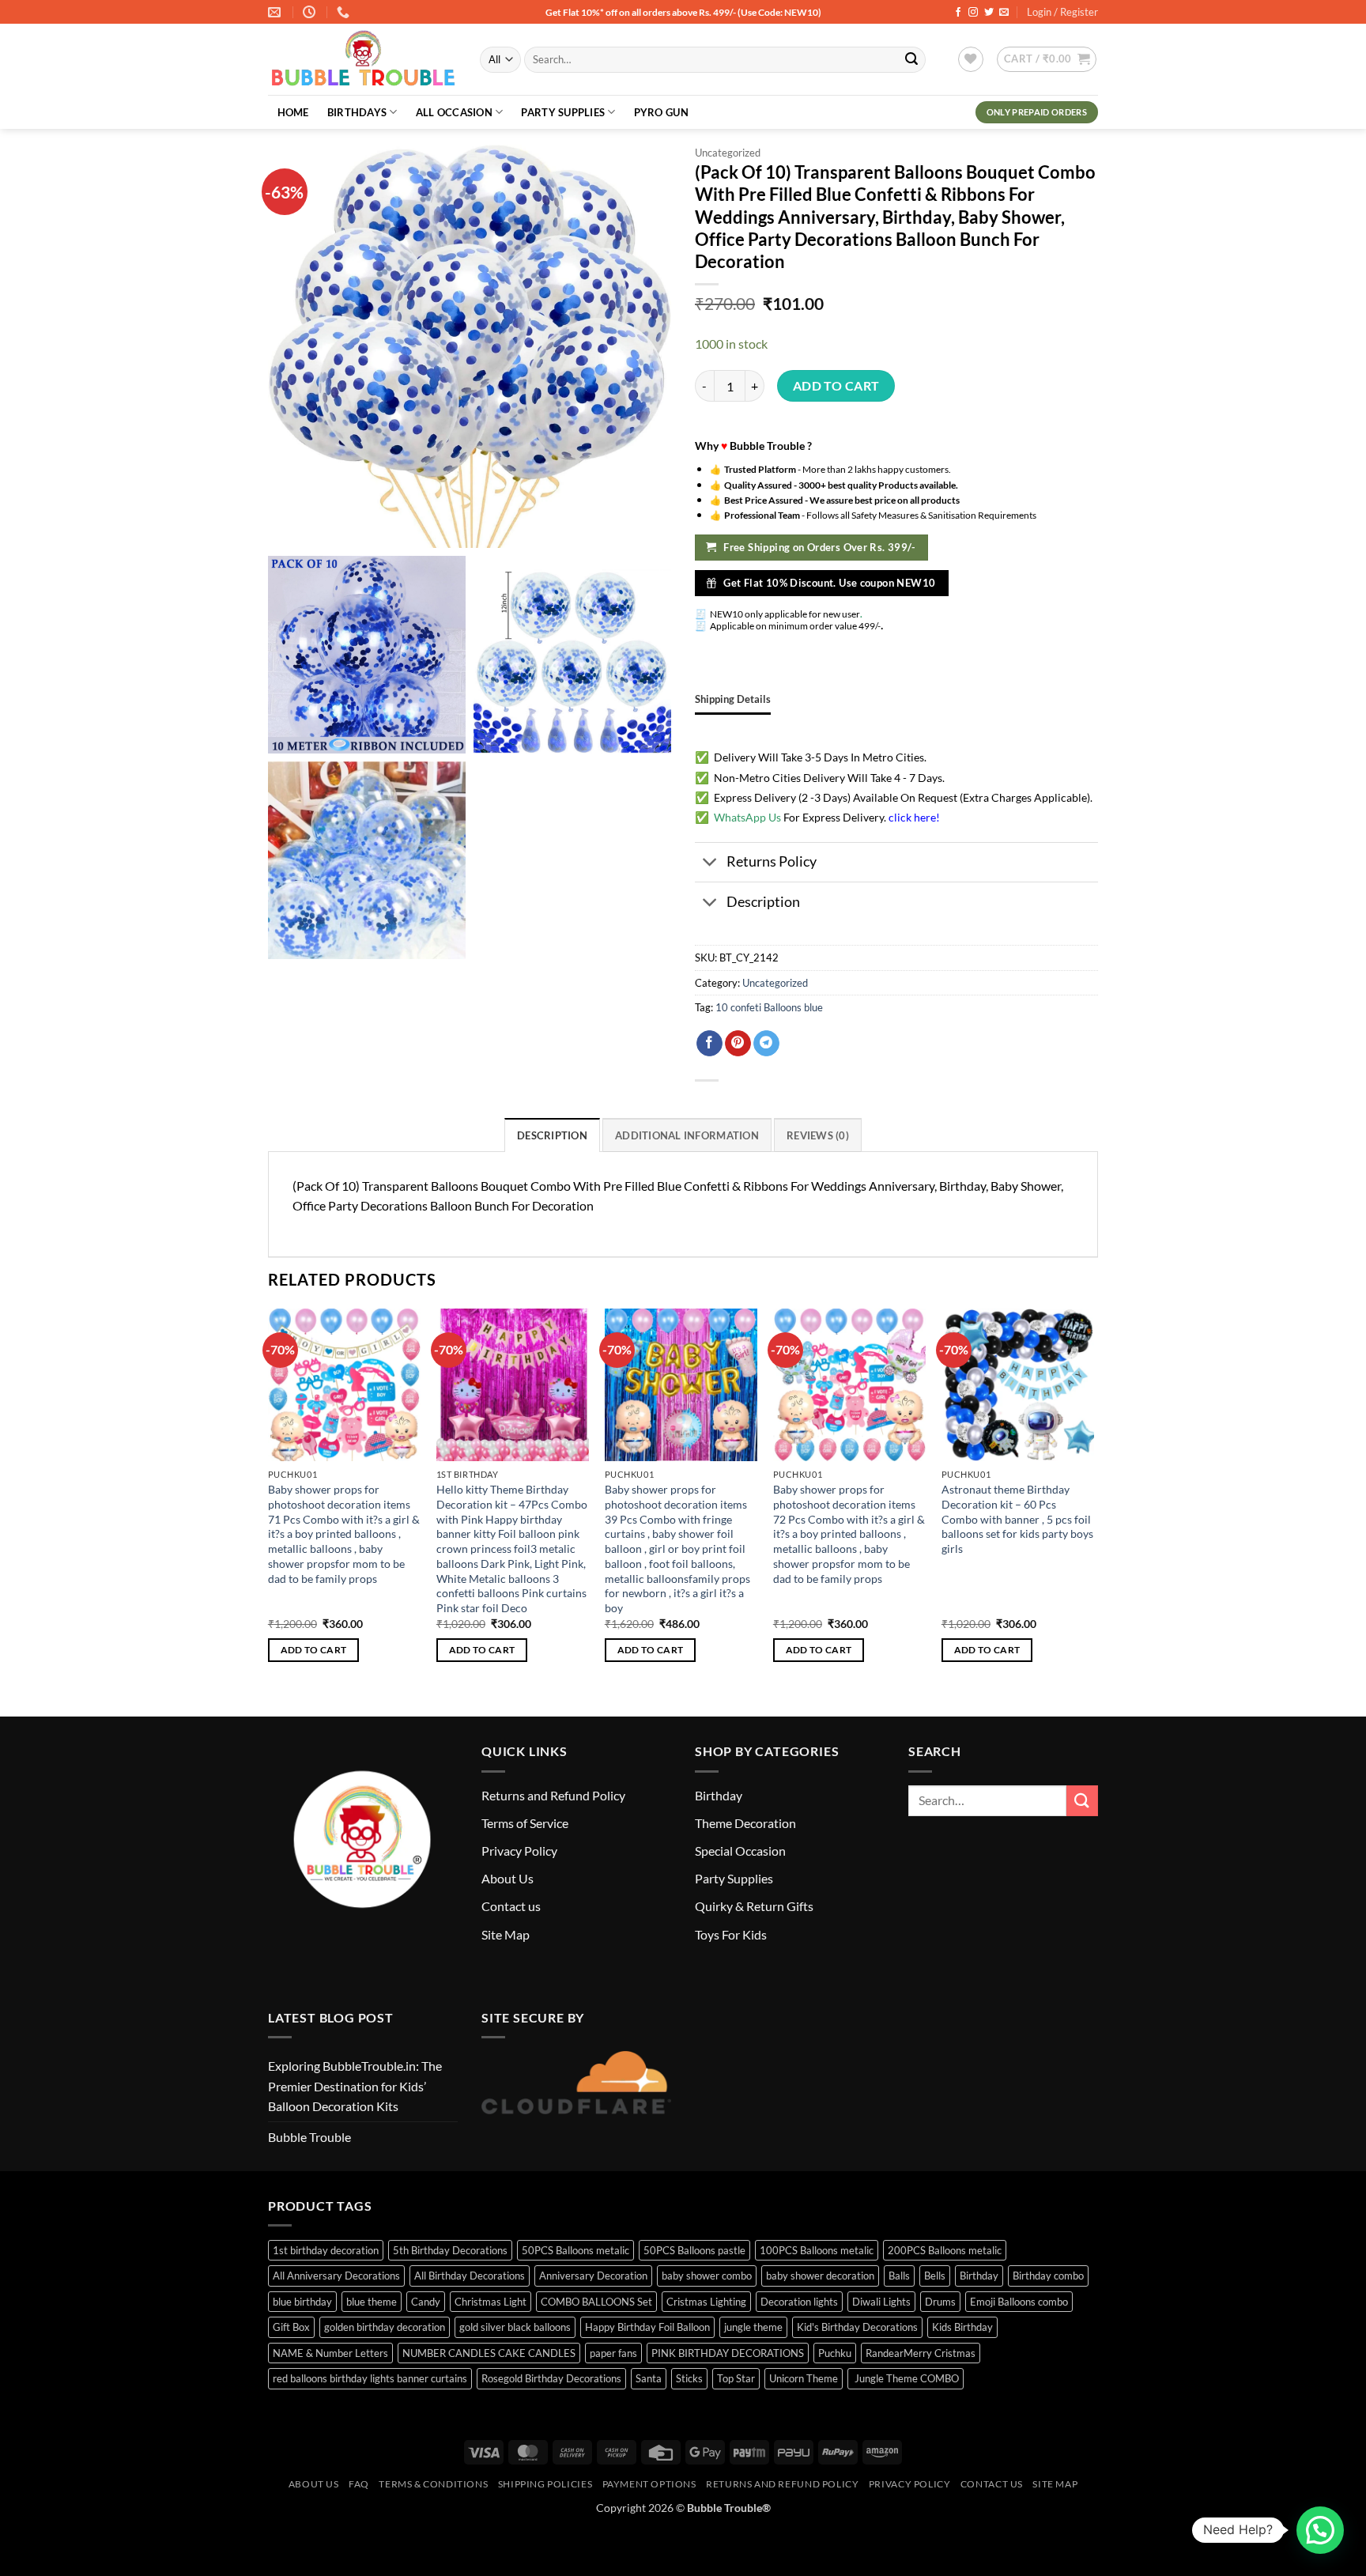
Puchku (835, 2353)
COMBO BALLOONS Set (596, 2302)
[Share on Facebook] (709, 1044)
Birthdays (357, 112)
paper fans (613, 2353)
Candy (426, 2302)
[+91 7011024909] (345, 12)
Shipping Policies (545, 2484)
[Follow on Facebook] (958, 13)
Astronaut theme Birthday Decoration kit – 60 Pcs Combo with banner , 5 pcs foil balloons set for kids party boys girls (1017, 1519)
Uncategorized (728, 153)
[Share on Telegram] (766, 1044)
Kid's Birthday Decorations (857, 2327)
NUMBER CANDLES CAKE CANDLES (489, 2353)
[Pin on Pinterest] (738, 1044)
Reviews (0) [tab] (818, 1135)
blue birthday (302, 2302)
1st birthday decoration (326, 2250)
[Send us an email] (1004, 13)
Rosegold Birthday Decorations (551, 2378)
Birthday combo (1048, 2276)
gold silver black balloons (515, 2327)
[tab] (733, 699)
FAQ (359, 2484)
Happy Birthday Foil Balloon (647, 2327)
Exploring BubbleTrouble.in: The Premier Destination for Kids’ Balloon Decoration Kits (355, 2086)
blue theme (372, 2302)
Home (293, 112)
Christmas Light (491, 2302)
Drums (940, 2302)
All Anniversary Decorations (336, 2276)
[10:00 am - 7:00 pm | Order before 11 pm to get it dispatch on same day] (311, 12)
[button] (1047, 59)
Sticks (689, 2378)
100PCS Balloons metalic (817, 2250)
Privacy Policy (519, 1851)
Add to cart (836, 386)
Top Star (736, 2378)
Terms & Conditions (433, 2484)
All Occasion (454, 112)
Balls (899, 2276)
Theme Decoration (745, 1823)
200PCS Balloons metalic (945, 2250)
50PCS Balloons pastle (694, 2250)
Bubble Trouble (309, 2137)
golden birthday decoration (385, 2327)
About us (314, 2484)
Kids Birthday (962, 2327)
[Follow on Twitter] (989, 13)
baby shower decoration (820, 2276)
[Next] (1093, 1500)
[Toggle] (710, 864)
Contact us (511, 1906)
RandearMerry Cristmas (921, 2353)
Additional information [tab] (687, 1135)
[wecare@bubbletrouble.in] (276, 12)
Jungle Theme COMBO (906, 2378)
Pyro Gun (661, 112)
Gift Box (291, 2327)
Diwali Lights (881, 2302)
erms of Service (528, 1823)
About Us (508, 1878)
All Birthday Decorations (470, 2276)
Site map (1055, 2484)
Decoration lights (799, 2302)
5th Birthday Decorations (450, 2250)
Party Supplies (563, 112)
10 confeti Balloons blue (769, 1007)
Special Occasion (740, 1851)
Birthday (719, 1795)
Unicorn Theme (804, 2378)
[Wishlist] (971, 59)
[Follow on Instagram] (973, 13)
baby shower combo (707, 2276)
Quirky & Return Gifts (754, 1906)
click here (912, 817)
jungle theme (753, 2327)
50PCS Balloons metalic (575, 2250)
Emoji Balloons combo (1019, 2302)
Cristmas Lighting (706, 2302)
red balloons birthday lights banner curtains (370, 2378)
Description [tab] (552, 1135)
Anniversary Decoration (593, 2276)
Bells (935, 2276)
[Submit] (911, 60)
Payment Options (649, 2484)
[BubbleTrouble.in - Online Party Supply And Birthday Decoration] (362, 60)
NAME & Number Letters (330, 2353)
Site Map (506, 1934)
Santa (649, 2378)
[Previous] (269, 1500)
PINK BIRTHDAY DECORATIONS (728, 2353)
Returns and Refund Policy (553, 1795)
